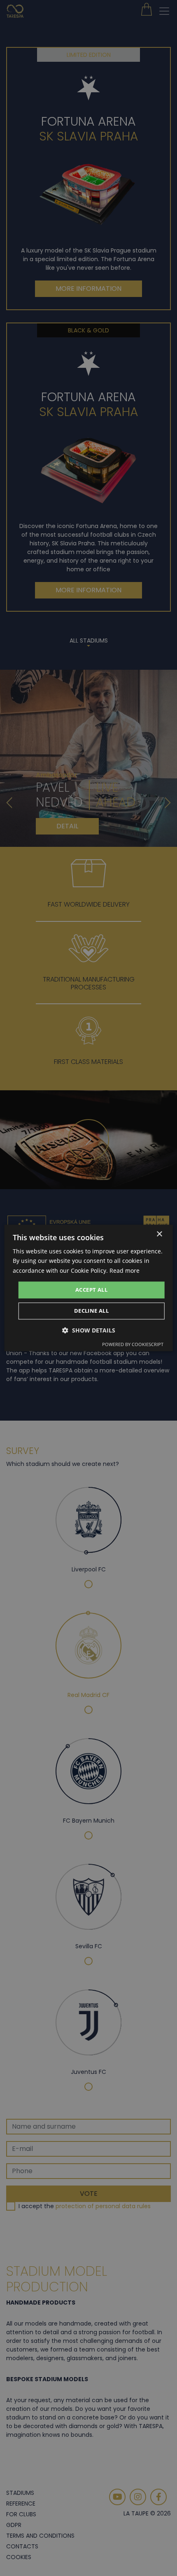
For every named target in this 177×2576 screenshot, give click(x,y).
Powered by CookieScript (133, 1345)
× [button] (159, 1234)
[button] (89, 1331)
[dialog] (89, 1288)
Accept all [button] (91, 1290)
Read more (125, 1270)
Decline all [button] (91, 1311)
